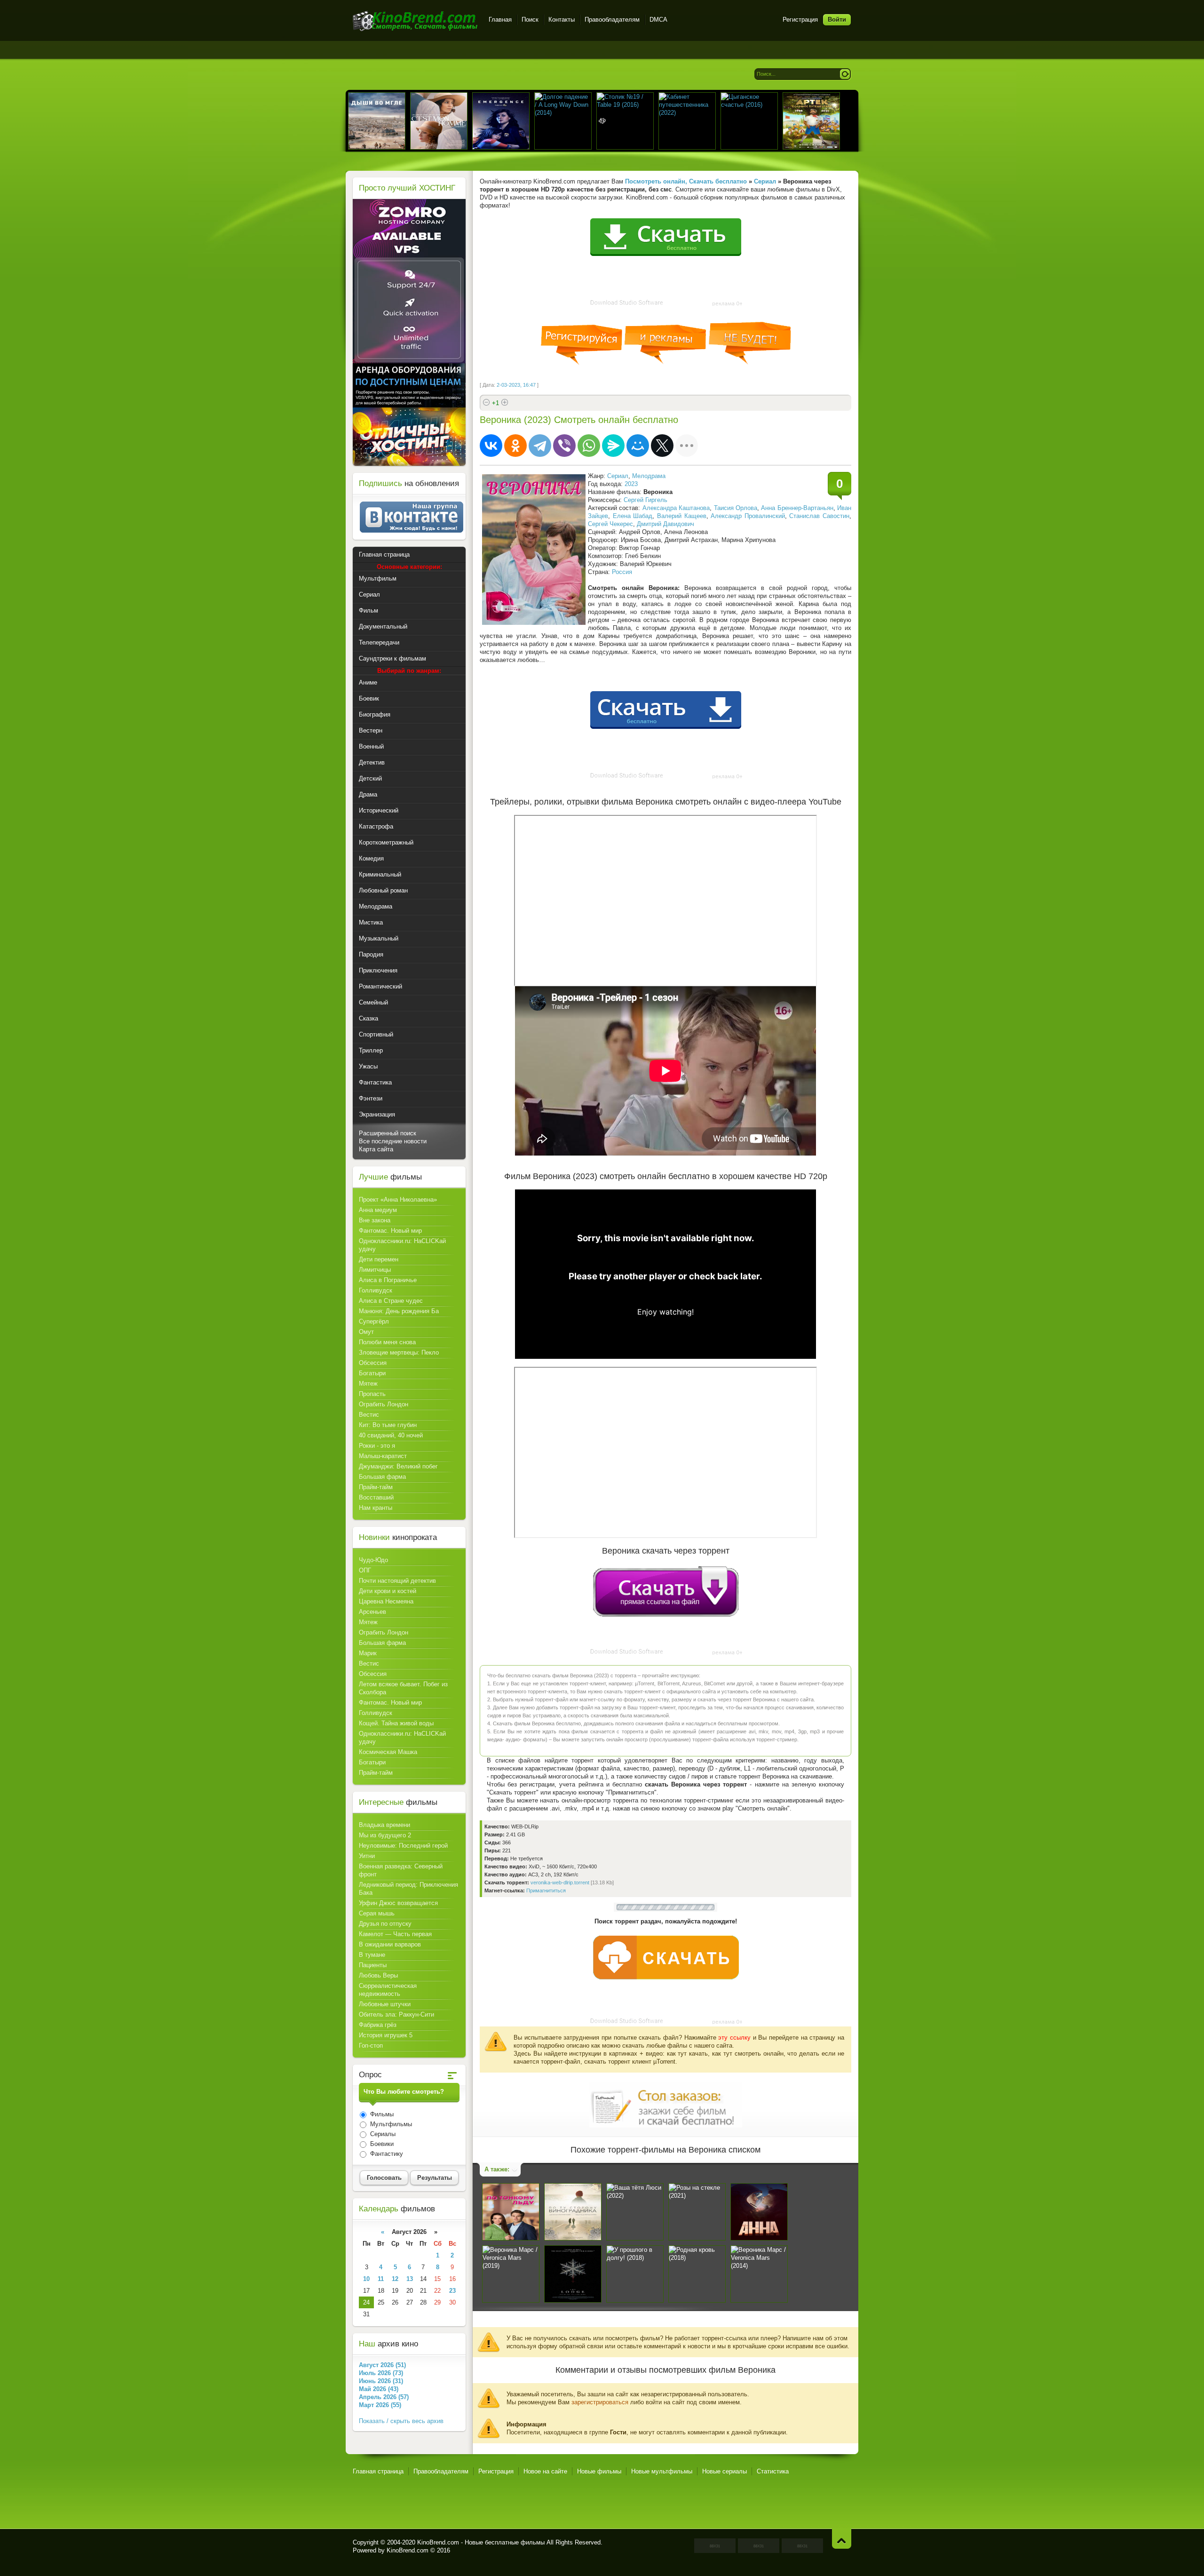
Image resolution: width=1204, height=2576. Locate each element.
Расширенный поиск (388, 1133)
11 (381, 2279)
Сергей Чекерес (610, 524)
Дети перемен (379, 1259)
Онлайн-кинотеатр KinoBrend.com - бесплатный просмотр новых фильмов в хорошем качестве (415, 21)
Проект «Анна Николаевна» (398, 1200)
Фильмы (381, 2114)
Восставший (376, 1497)
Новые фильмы (599, 2471)
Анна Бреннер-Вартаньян (797, 508)
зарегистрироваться (600, 2402)
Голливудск (376, 1290)
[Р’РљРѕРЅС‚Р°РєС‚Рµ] (491, 446)
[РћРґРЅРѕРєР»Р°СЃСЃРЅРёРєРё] (515, 446)
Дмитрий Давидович (665, 524)
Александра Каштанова (676, 508)
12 (395, 2279)
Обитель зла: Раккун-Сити (396, 2014)
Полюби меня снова (387, 1342)
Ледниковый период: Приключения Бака (408, 1889)
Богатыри (372, 1373)
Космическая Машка (388, 1752)
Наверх (842, 2539)
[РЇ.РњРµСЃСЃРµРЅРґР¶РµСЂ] (613, 446)
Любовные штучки (385, 2004)
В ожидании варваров (390, 1944)
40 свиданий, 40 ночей (391, 1435)
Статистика (773, 2471)
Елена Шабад (633, 516)
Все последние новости (393, 1141)
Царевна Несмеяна (386, 1601)
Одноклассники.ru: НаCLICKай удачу (402, 1245)
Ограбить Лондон (384, 1404)
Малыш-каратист (383, 1456)
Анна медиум (378, 1210)
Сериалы (382, 2134)
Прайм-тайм (376, 1487)
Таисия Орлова (736, 508)
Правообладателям (612, 20)
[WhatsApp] (589, 446)
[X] (662, 446)
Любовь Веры (378, 1975)
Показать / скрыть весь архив (401, 2421)
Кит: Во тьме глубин (388, 1425)
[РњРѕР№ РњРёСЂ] (638, 446)
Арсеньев (372, 1612)
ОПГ (365, 1570)
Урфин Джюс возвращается (398, 1903)
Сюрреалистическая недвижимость (388, 1990)
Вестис (369, 1415)
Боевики (381, 2144)
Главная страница (378, 2471)
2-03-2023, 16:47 (516, 385)
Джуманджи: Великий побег (398, 1466)
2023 (631, 484)
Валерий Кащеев (682, 516)
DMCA (658, 20)
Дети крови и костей (388, 1591)
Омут (366, 1332)
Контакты (562, 20)
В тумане (372, 1955)
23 (452, 2291)
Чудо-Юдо (373, 1560)
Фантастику (386, 2154)
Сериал (618, 476)
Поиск (530, 20)
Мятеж (368, 1384)
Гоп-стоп (371, 2046)
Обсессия (373, 1363)
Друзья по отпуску (385, 1924)
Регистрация (800, 20)
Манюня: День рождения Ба (399, 1311)
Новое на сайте (545, 2471)
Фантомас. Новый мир (390, 1231)
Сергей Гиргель (646, 500)
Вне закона (375, 1220)
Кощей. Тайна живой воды (396, 1723)
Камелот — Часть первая (395, 1934)
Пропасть (372, 1394)
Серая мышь (377, 1913)
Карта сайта (376, 1149)
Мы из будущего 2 (385, 1835)
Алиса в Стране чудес (391, 1301)
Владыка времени (384, 1825)
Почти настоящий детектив (397, 1581)
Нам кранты (376, 1508)
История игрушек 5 (386, 2035)
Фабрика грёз (378, 2025)
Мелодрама (649, 476)
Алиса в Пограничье (388, 1280)
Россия (622, 572)
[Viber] (564, 446)
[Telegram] (540, 446)
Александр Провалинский (748, 516)
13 (410, 2279)
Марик (368, 1653)
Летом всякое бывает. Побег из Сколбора (403, 1688)
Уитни (367, 1856)
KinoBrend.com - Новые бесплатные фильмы (481, 2542)
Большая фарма (382, 1477)
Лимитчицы (375, 1270)
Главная (500, 20)
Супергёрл (374, 1321)
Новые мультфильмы (662, 2471)
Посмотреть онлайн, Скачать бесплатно (686, 181)
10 (366, 2279)
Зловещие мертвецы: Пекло (399, 1352)
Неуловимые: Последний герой (403, 1846)
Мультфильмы (390, 2124)
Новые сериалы (725, 2471)
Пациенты (373, 1965)
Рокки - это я (377, 1446)
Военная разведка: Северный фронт (401, 1870)
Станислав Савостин (819, 516)
